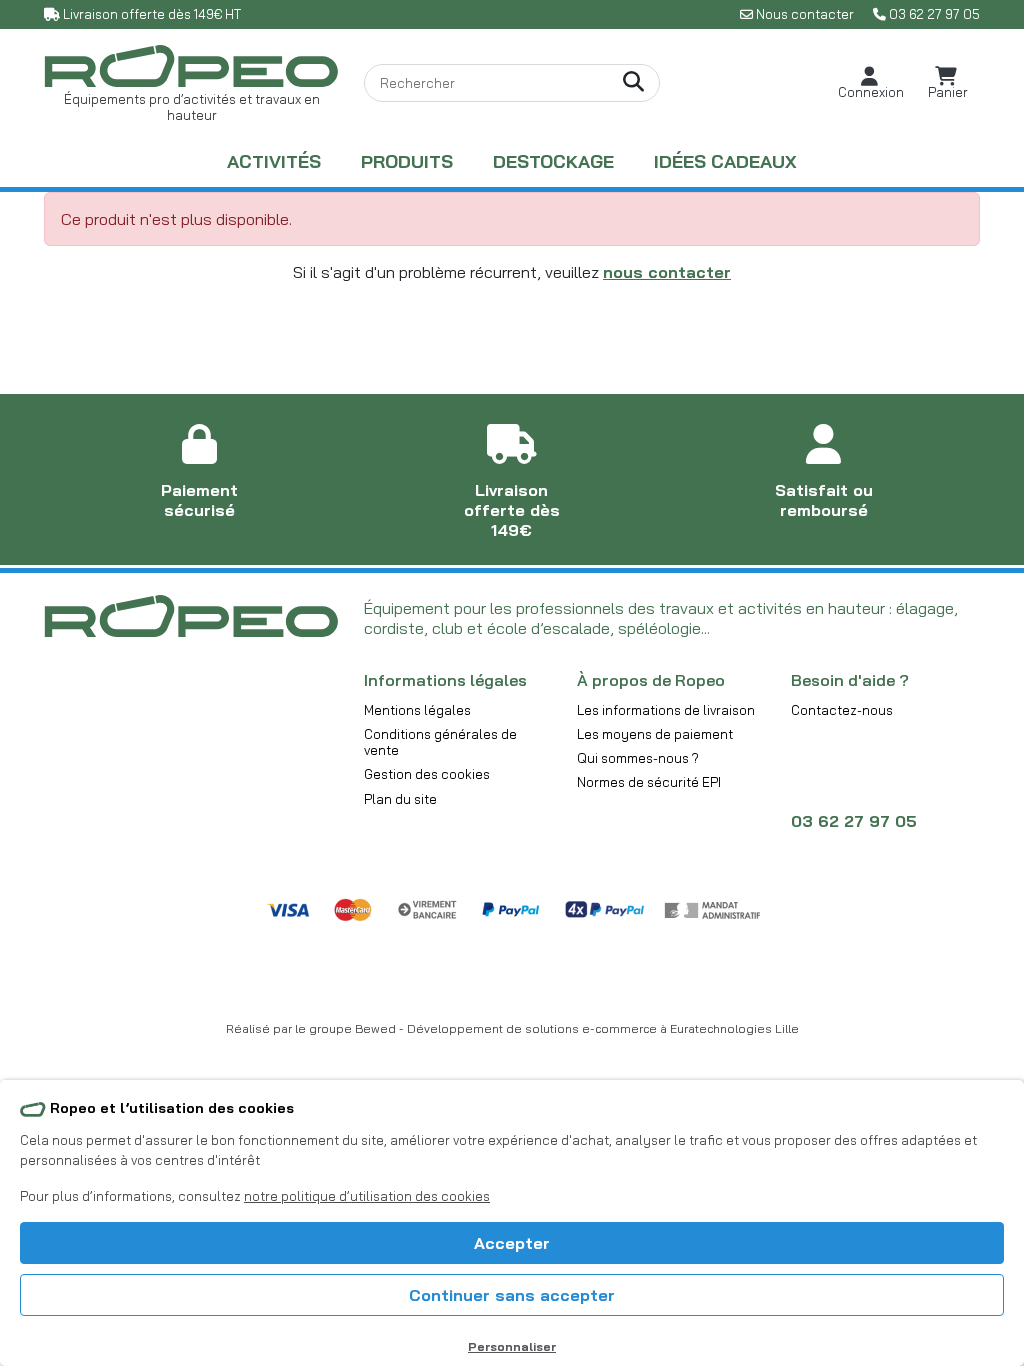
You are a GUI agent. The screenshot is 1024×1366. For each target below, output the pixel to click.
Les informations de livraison (666, 710)
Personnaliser (512, 1346)
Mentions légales (417, 710)
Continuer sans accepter (512, 1295)
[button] (871, 83)
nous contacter (667, 272)
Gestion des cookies (427, 774)
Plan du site (400, 799)
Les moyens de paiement (655, 734)
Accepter (512, 1243)
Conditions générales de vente (440, 742)
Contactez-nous (842, 710)
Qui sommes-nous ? (638, 758)
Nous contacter (805, 14)
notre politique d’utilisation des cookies (367, 1196)
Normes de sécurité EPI (649, 782)
